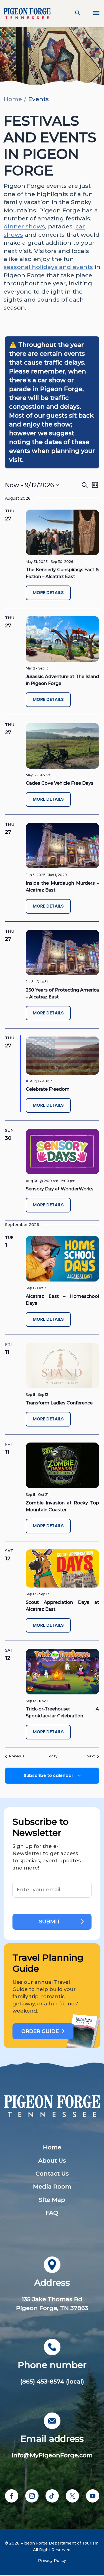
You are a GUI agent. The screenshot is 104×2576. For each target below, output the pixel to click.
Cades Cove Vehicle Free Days (60, 783)
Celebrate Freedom (48, 1089)
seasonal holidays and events (48, 267)
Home (13, 99)
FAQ (52, 2213)
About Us (52, 2160)
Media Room (52, 2186)
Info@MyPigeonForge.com (52, 2455)
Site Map (52, 2200)
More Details (48, 593)
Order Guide (40, 2031)
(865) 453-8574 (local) (52, 2381)
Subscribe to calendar (48, 1775)
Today (52, 1756)
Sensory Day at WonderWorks (60, 1189)
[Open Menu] (93, 14)
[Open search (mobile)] (78, 14)
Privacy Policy (52, 2561)
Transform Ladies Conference (59, 1403)
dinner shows (24, 226)
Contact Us (52, 2173)
